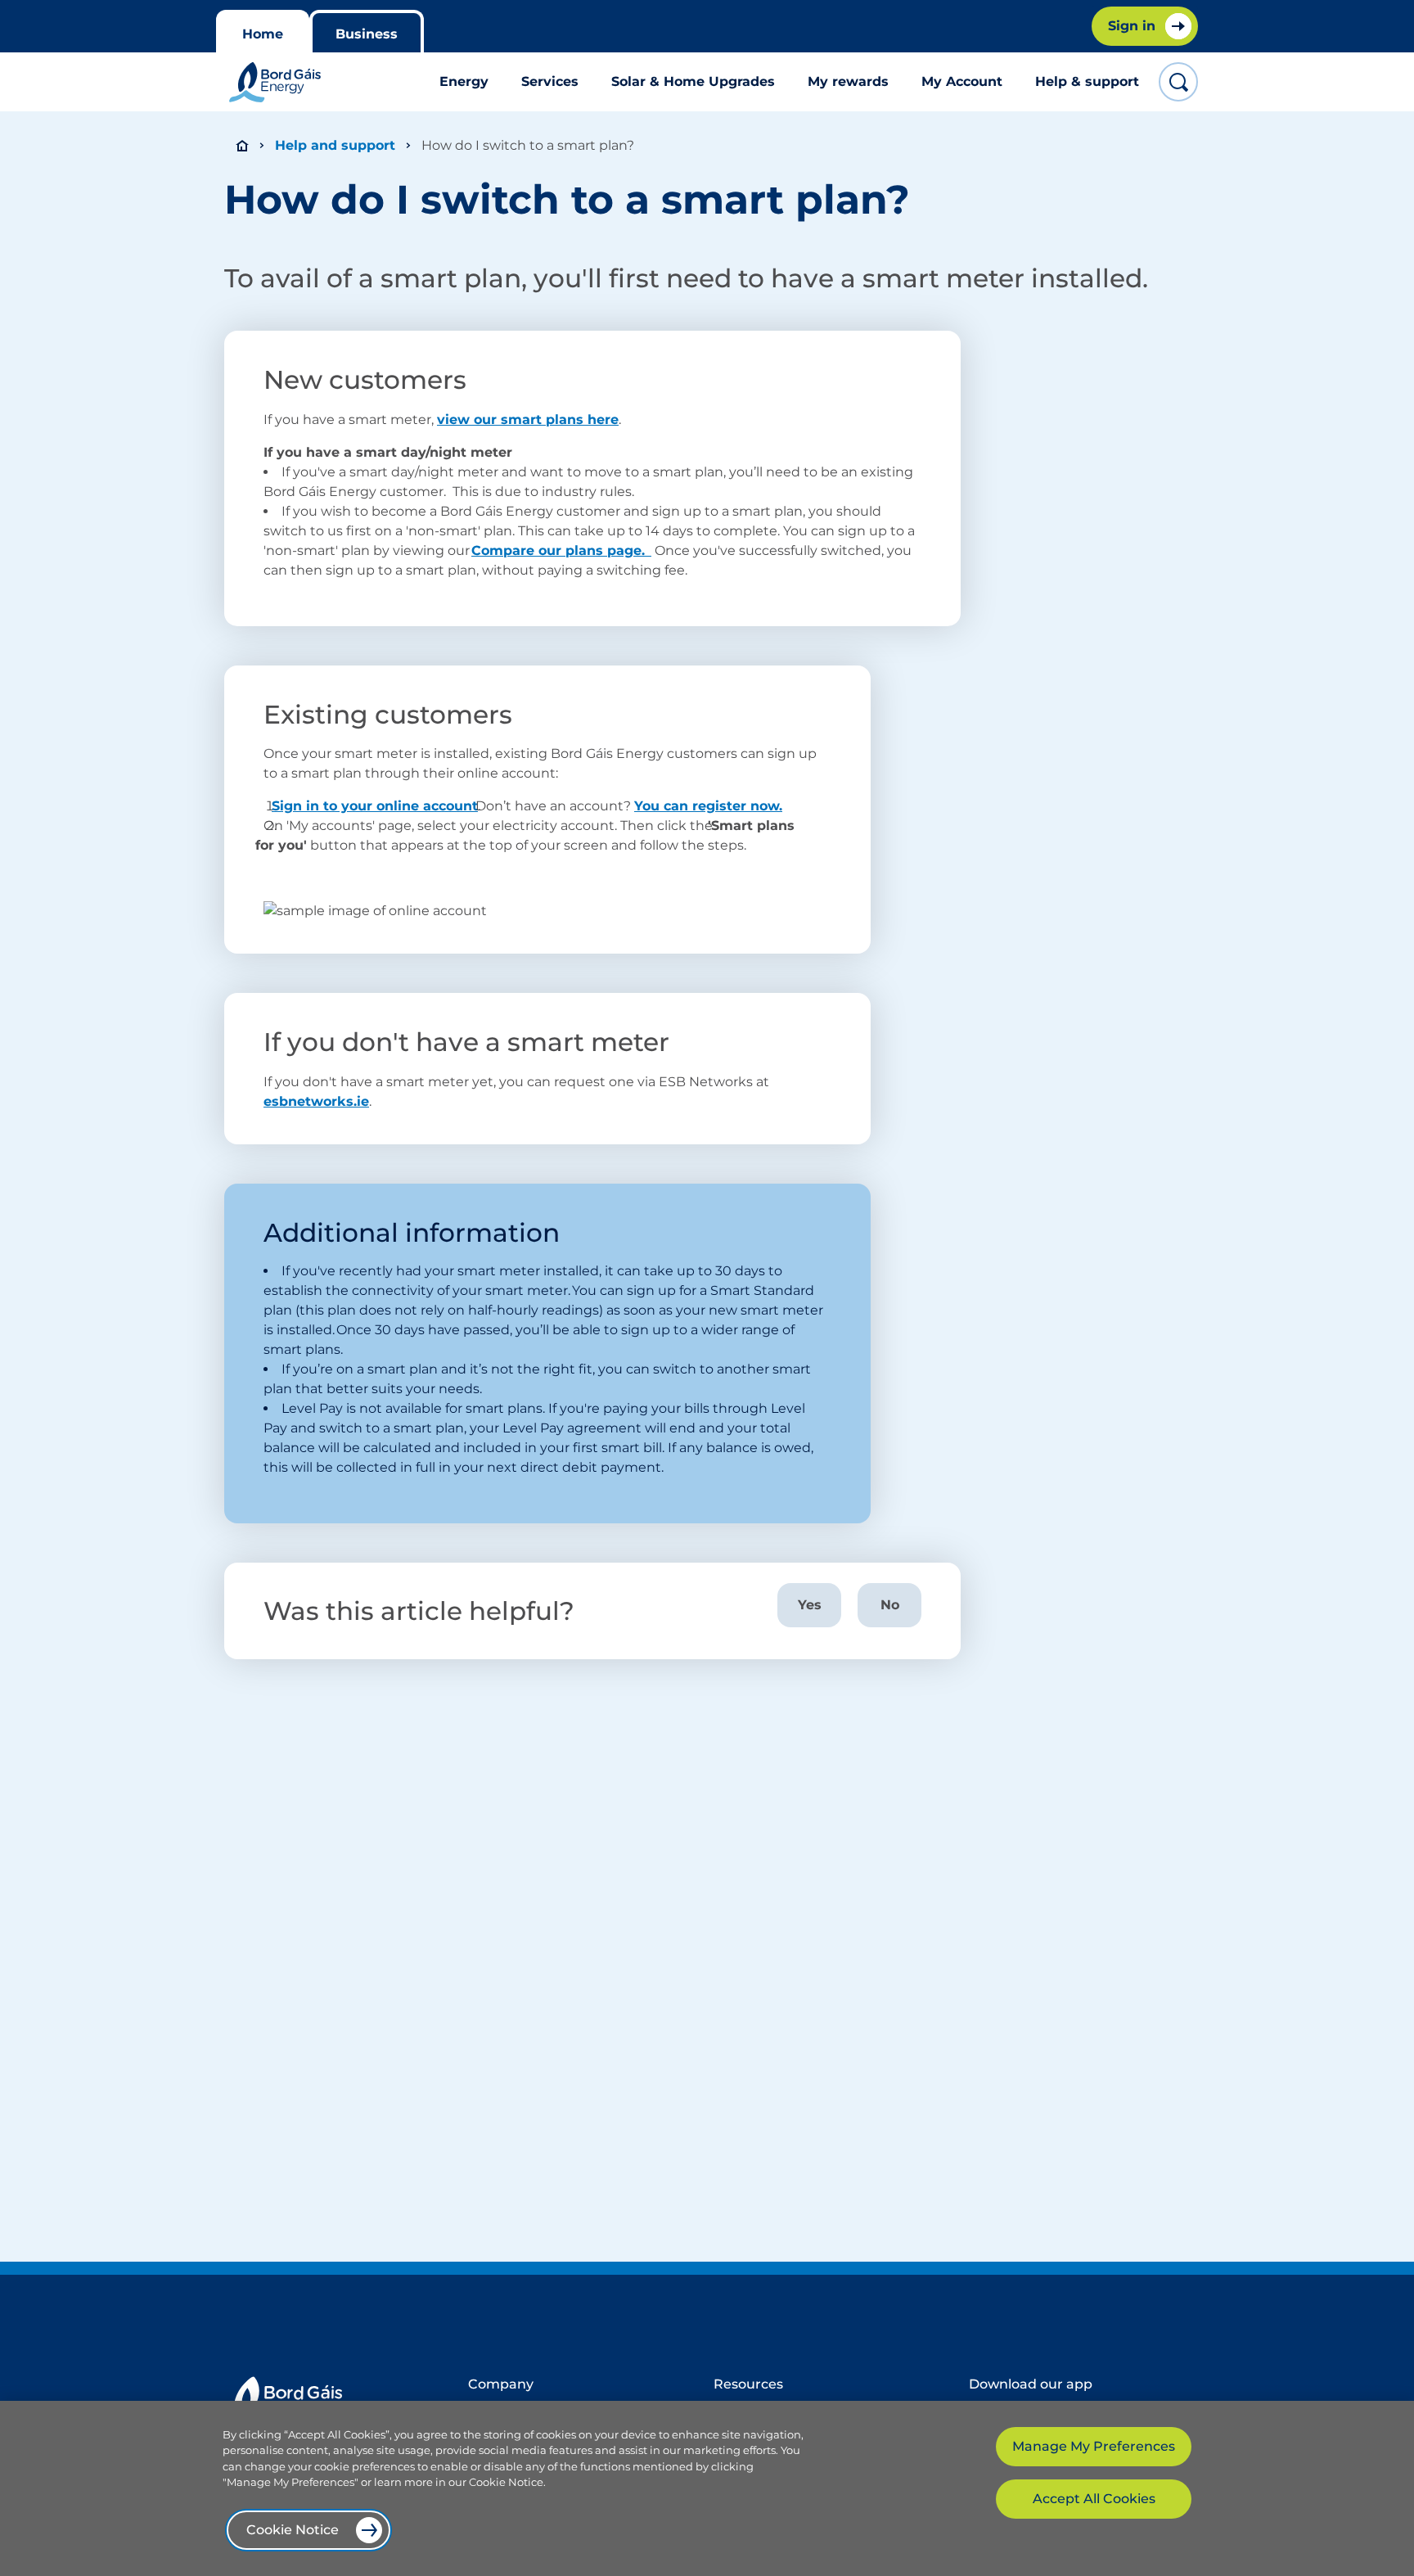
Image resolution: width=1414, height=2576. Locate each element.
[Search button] (1178, 82)
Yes (810, 1605)
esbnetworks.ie (316, 1101)
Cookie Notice (293, 2530)
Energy (464, 81)
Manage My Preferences (1094, 2446)
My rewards (848, 81)
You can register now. (708, 806)
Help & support (1087, 81)
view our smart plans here (528, 420)
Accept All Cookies (1094, 2499)
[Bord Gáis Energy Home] (275, 82)
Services (550, 81)
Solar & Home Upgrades (693, 81)
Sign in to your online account (375, 806)
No (890, 1605)
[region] (707, 2488)
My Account (962, 81)
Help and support (335, 145)
